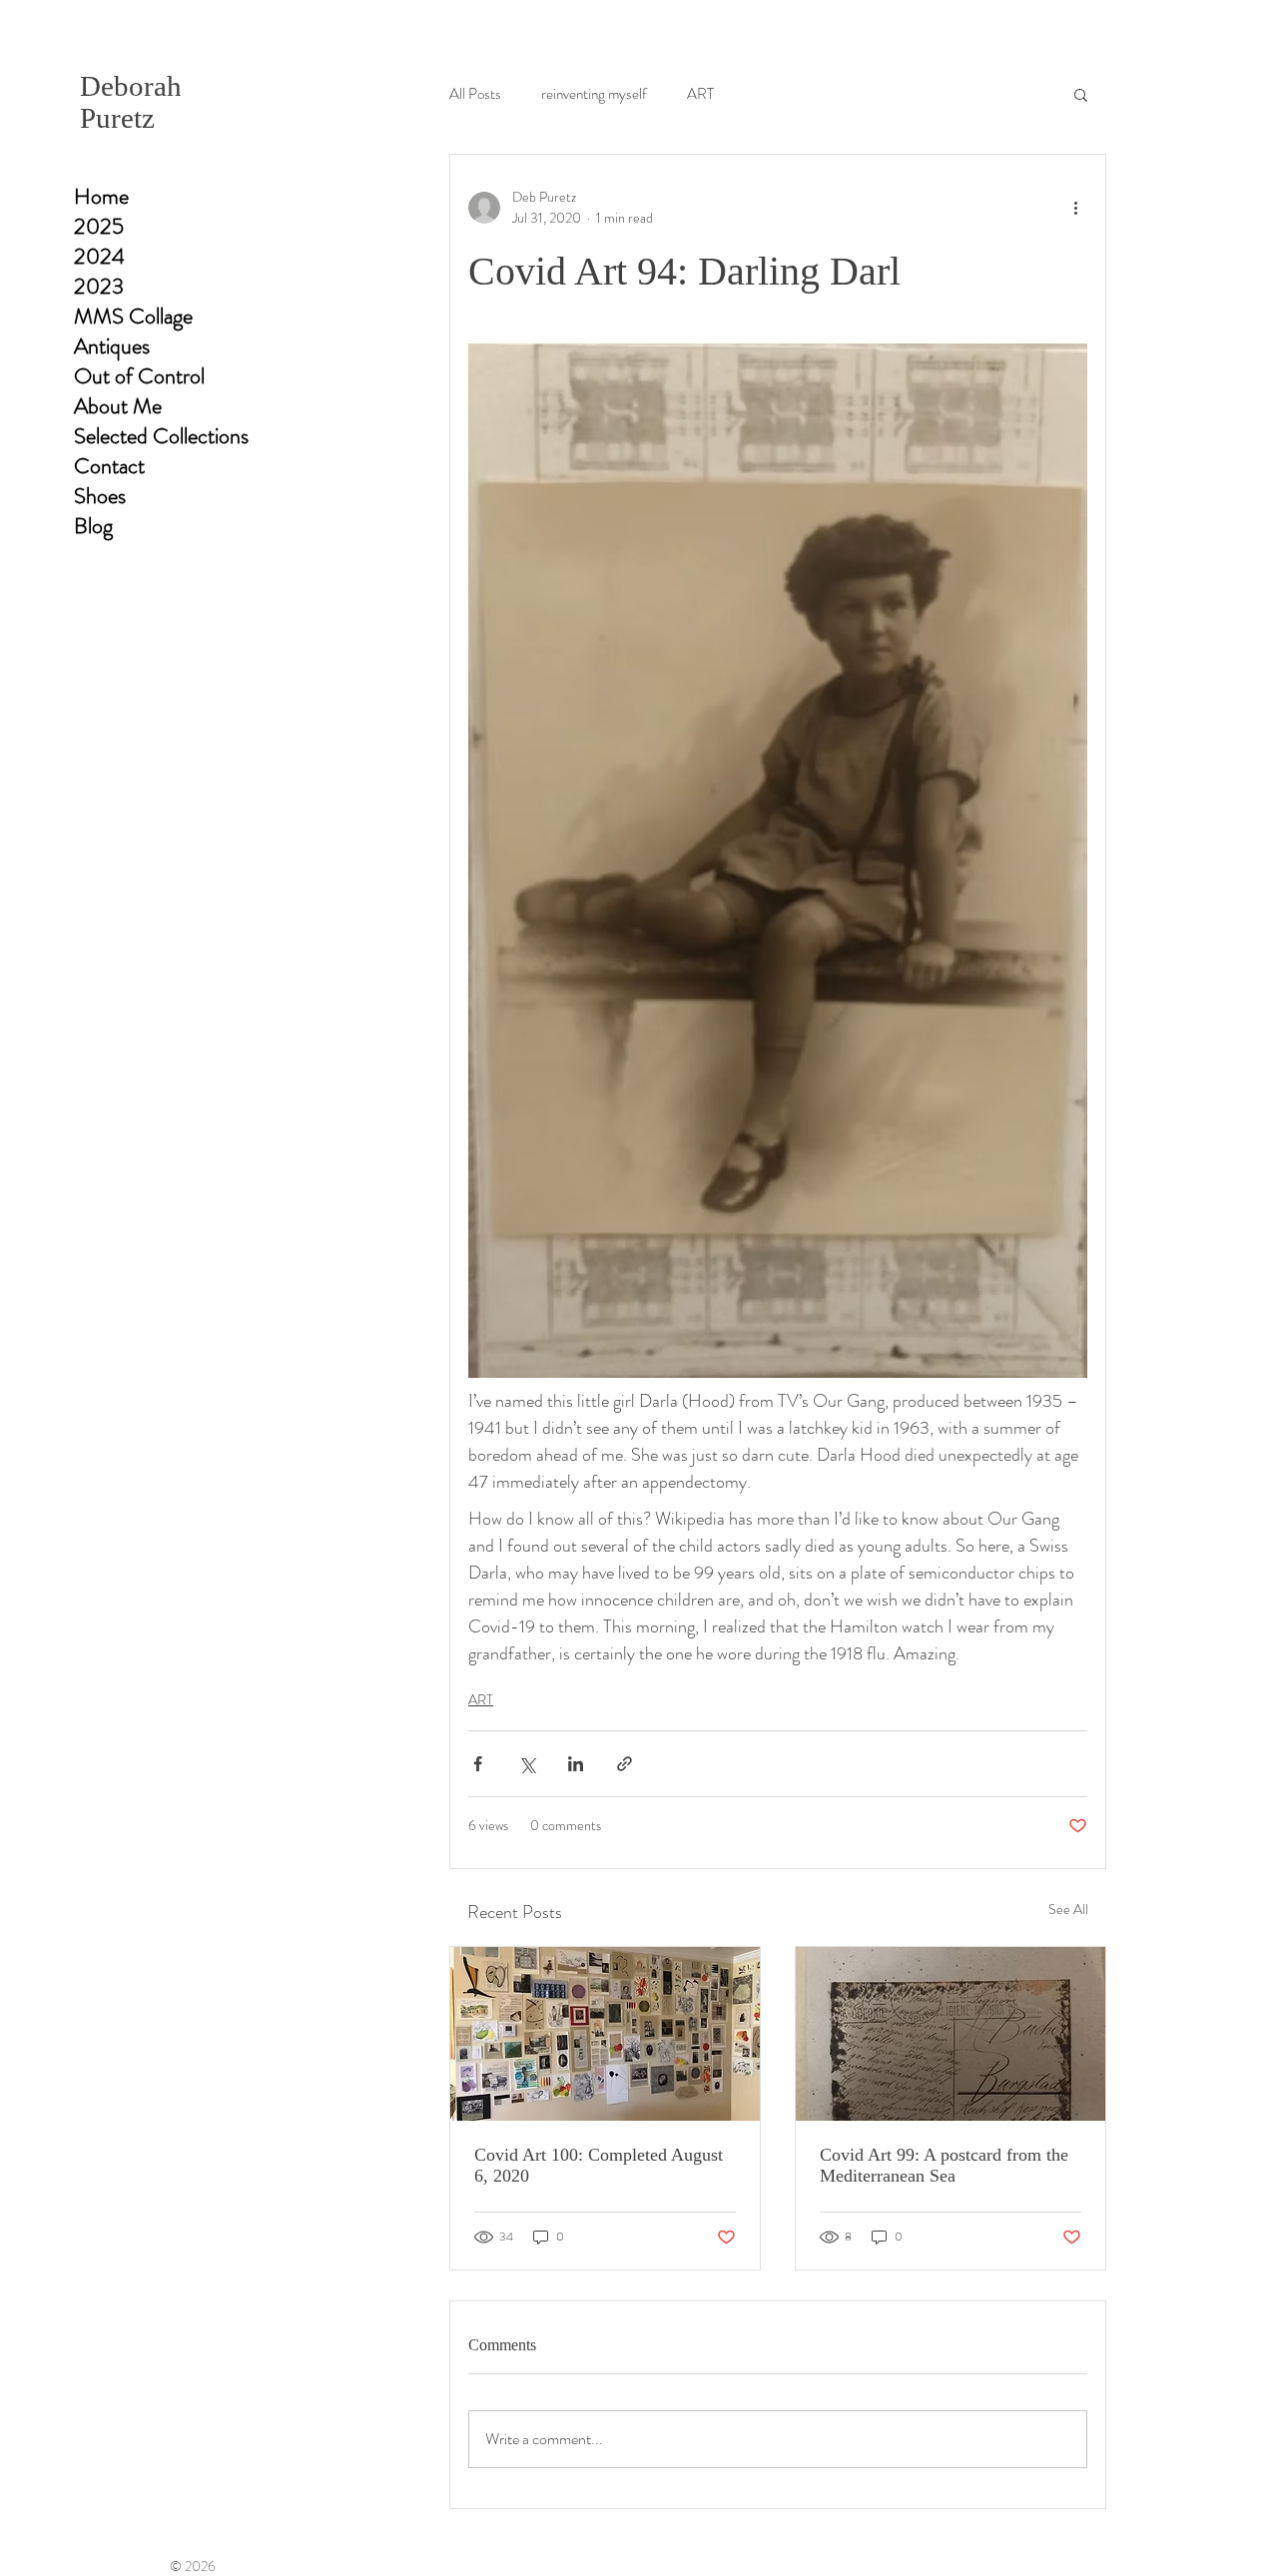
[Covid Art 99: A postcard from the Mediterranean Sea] (951, 2034)
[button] (1081, 94)
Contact (109, 466)
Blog (93, 526)
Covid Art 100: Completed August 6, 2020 (599, 2165)
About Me (118, 406)
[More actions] (1075, 208)
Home (101, 197)
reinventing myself (594, 94)
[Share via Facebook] (478, 1764)
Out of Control (139, 376)
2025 (99, 227)
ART (700, 94)
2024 (99, 257)
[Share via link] (625, 1764)
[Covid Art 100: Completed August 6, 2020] (605, 2034)
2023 (99, 287)
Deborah (131, 86)
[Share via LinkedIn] (576, 1764)
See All (1068, 1909)
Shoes (100, 496)
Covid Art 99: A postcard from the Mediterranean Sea (944, 2165)
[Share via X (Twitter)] (527, 1764)
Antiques (112, 346)
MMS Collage (133, 317)
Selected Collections (161, 436)
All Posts (475, 94)
